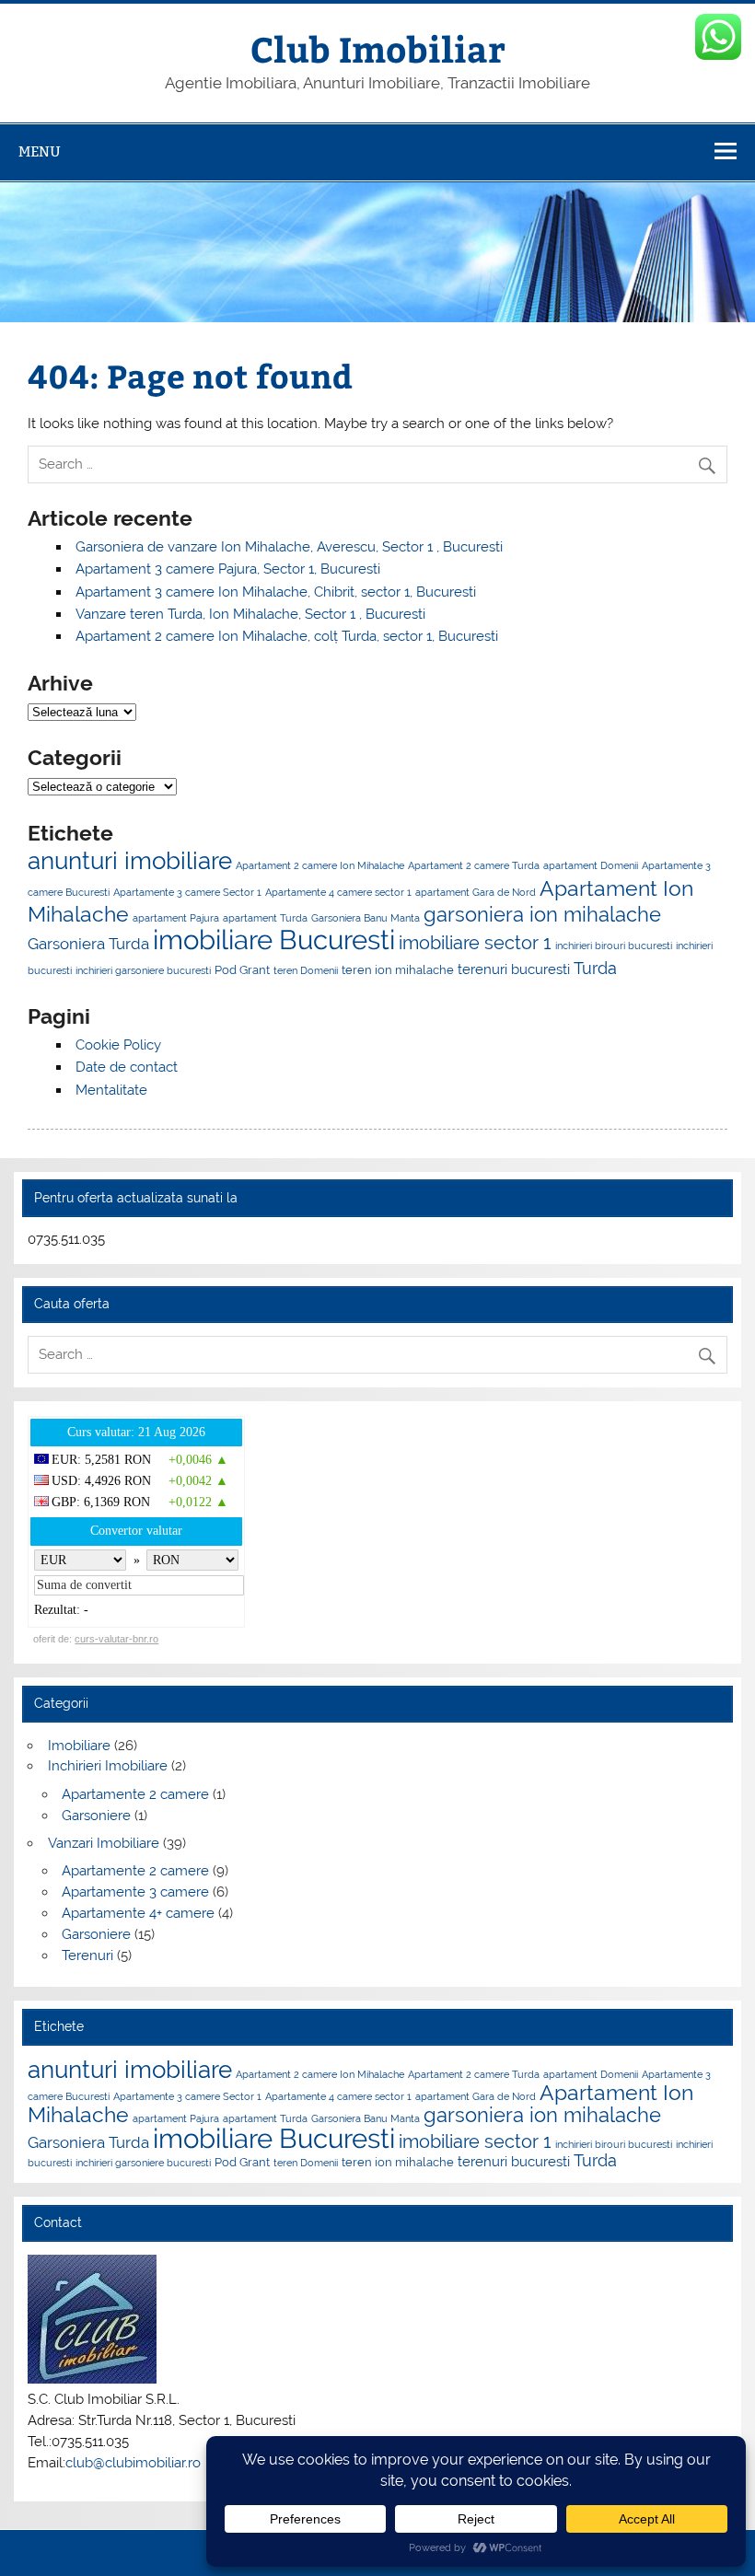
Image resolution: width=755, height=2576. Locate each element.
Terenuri (87, 1955)
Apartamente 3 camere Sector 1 (187, 892)
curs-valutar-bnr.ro (116, 1639)
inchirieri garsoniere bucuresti (143, 970)
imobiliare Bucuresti (274, 940)
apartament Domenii (591, 865)
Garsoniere (96, 1816)
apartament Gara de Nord (476, 892)
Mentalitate (111, 1090)
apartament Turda (265, 918)
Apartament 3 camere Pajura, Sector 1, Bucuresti (228, 569)
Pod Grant (242, 969)
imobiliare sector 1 (475, 943)
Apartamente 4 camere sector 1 (338, 892)
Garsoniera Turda (88, 944)
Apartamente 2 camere (135, 1794)
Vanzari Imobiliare (104, 1843)
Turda (595, 968)
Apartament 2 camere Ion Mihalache (320, 865)
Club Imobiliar (378, 48)
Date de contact (127, 1067)
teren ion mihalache (398, 969)
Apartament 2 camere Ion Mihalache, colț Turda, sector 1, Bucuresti (287, 636)
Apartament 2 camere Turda (474, 865)
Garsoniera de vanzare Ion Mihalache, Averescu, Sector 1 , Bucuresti (289, 547)
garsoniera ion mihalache (542, 914)
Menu (40, 151)
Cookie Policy (118, 1045)
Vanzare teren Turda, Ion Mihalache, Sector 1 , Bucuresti (250, 614)
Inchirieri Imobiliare (108, 1766)
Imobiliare (79, 1746)
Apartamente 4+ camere (138, 1913)
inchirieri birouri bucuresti (614, 946)
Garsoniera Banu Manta (366, 918)
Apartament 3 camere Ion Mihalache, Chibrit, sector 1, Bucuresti (276, 592)
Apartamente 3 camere (135, 1892)
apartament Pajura (176, 918)
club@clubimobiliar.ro (133, 2463)
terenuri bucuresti (514, 969)
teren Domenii (306, 970)
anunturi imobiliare (130, 861)
